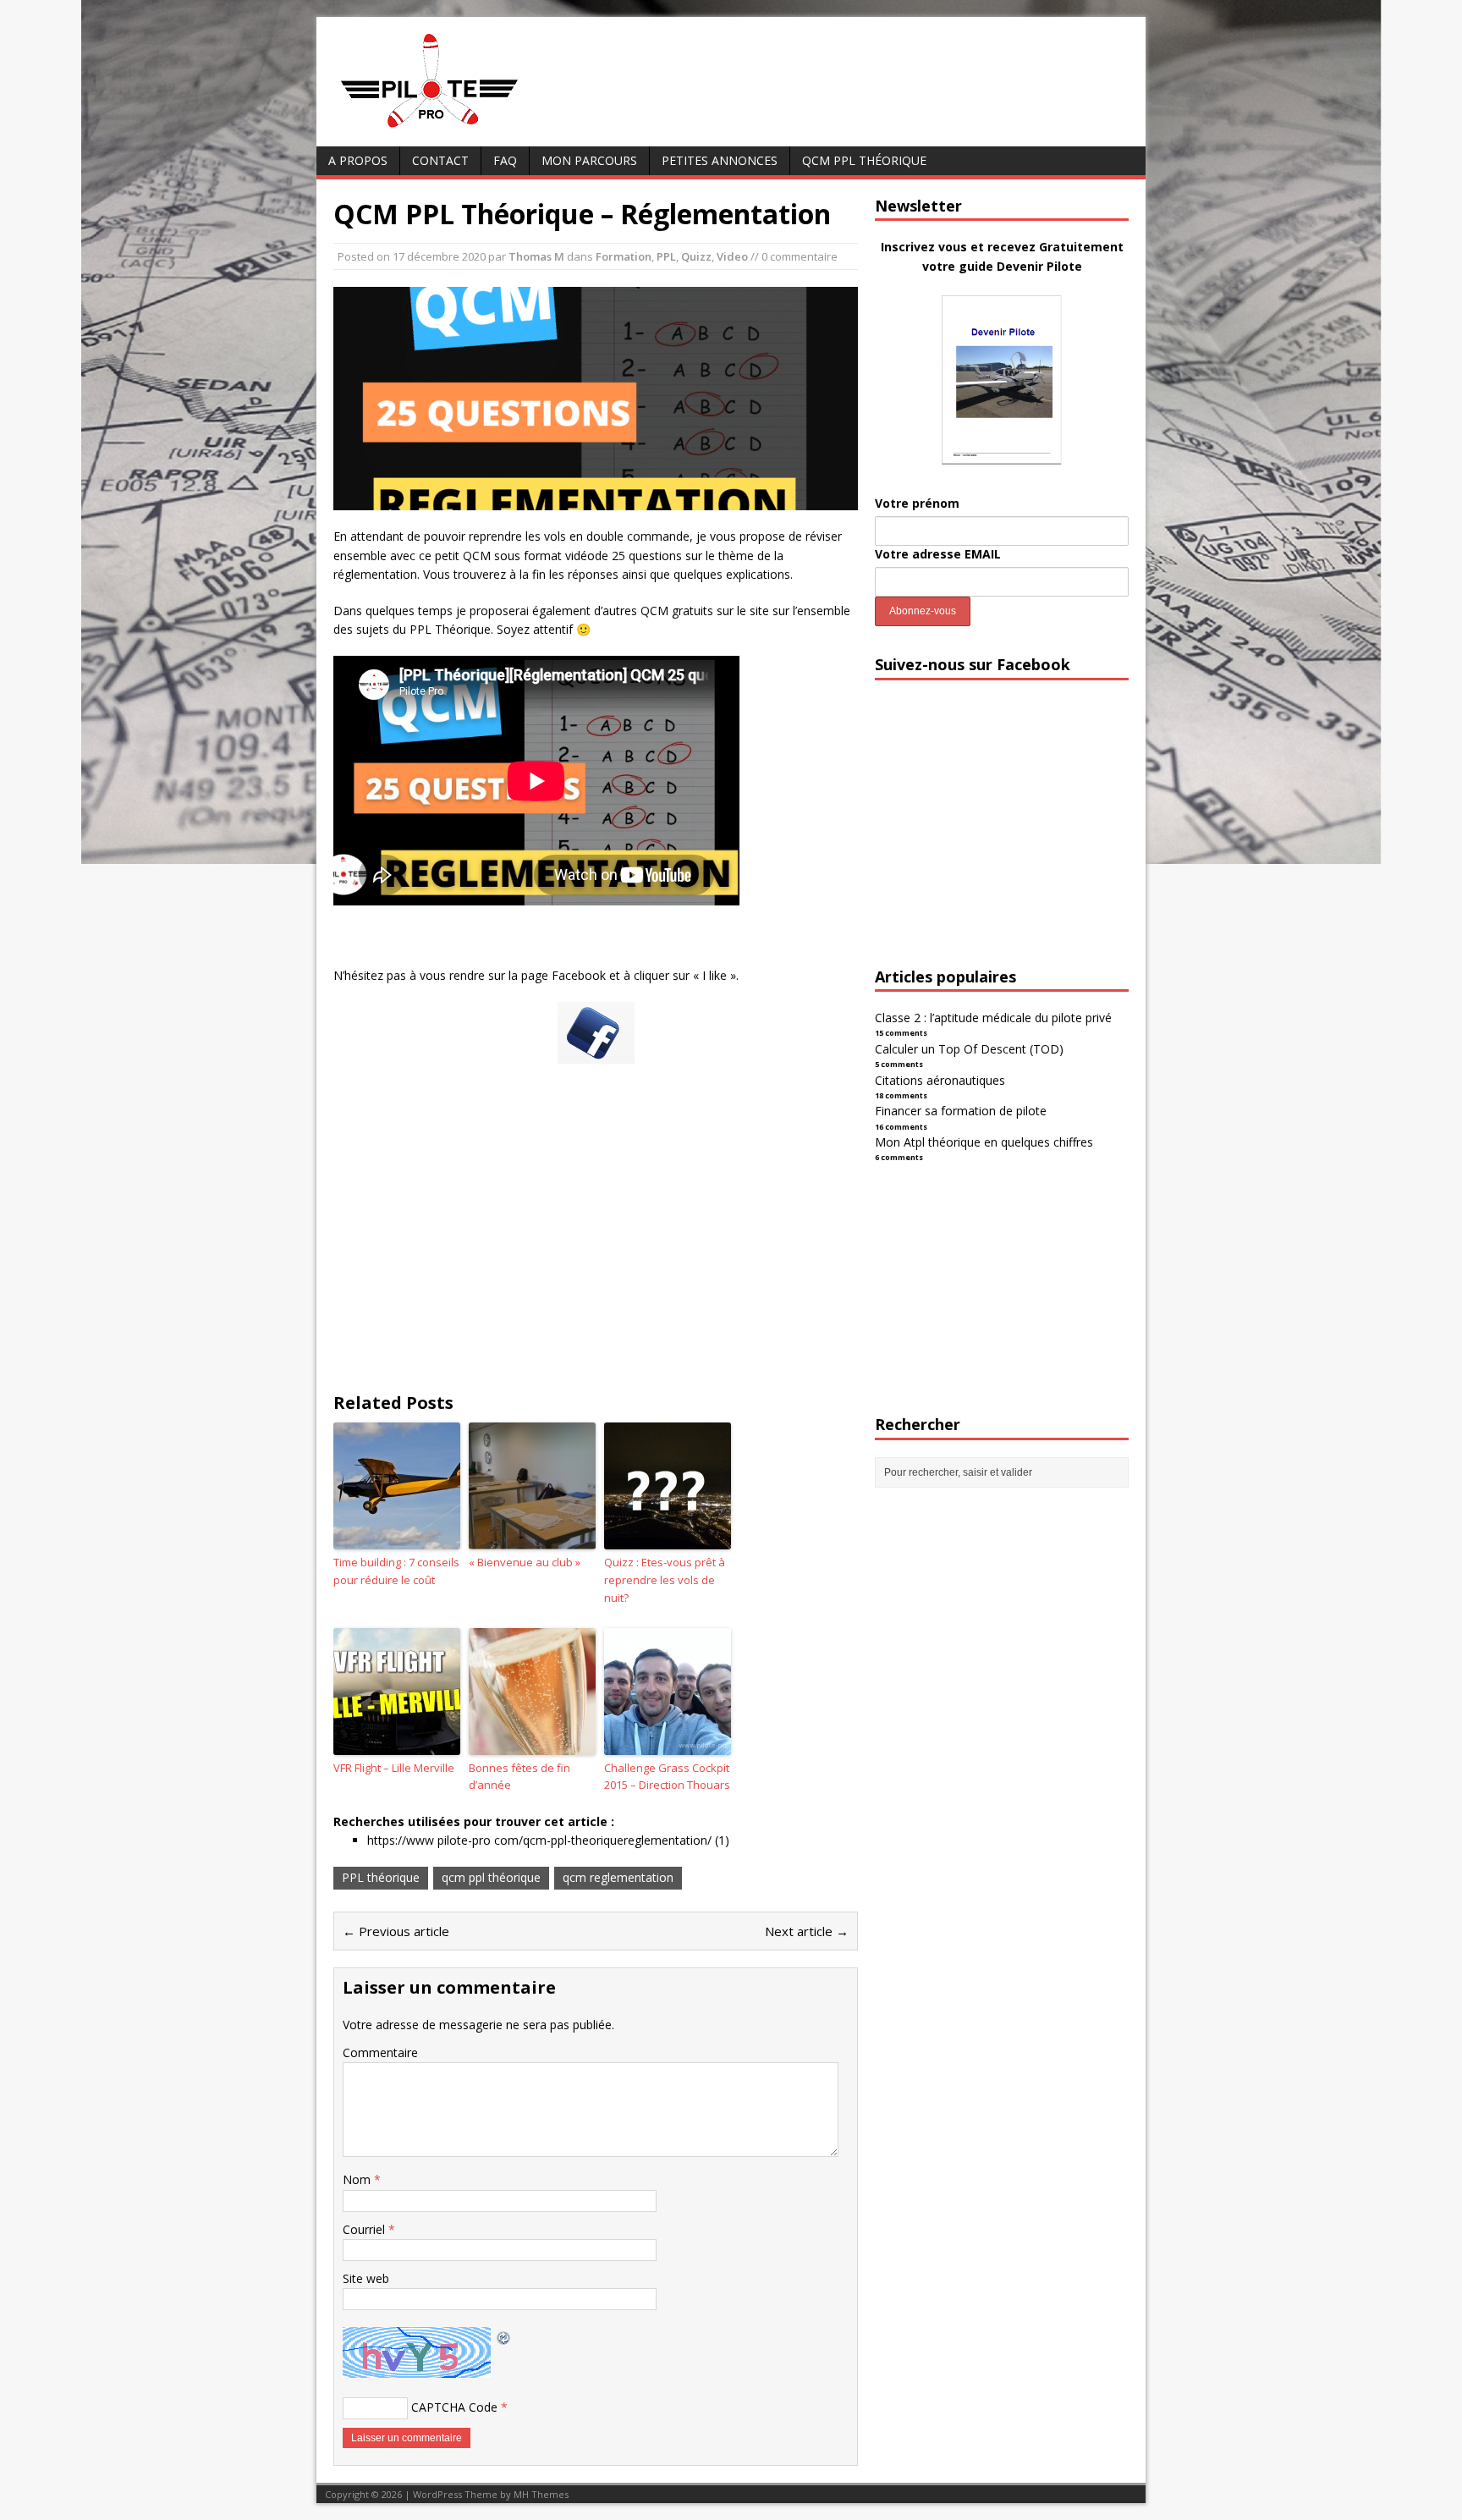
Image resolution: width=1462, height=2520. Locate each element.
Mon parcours (589, 160)
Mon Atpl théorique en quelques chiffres (984, 1142)
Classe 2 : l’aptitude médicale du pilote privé (993, 1018)
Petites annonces (720, 160)
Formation (624, 256)
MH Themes (541, 2494)
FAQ (505, 160)
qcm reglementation (618, 1877)
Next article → (807, 1931)
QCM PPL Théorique (864, 160)
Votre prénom (917, 503)
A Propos (358, 160)
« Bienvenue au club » (525, 1562)
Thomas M (536, 256)
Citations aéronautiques (940, 1080)
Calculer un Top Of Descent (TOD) (969, 1049)
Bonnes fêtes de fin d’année (519, 1777)
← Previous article (396, 1931)
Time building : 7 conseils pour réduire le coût (396, 1571)
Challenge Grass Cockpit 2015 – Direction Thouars (667, 1777)
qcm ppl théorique (491, 1877)
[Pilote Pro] (465, 128)
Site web (366, 2278)
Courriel (365, 2229)
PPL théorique (381, 1877)
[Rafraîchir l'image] (504, 2336)
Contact (440, 160)
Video (732, 256)
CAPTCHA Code (454, 2407)
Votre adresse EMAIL (938, 554)
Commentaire (380, 2052)
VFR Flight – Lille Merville (394, 1768)
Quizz (696, 256)
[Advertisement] (596, 1243)
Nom (358, 2179)
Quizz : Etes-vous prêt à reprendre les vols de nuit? (665, 1580)
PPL (666, 256)
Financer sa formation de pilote (961, 1111)
